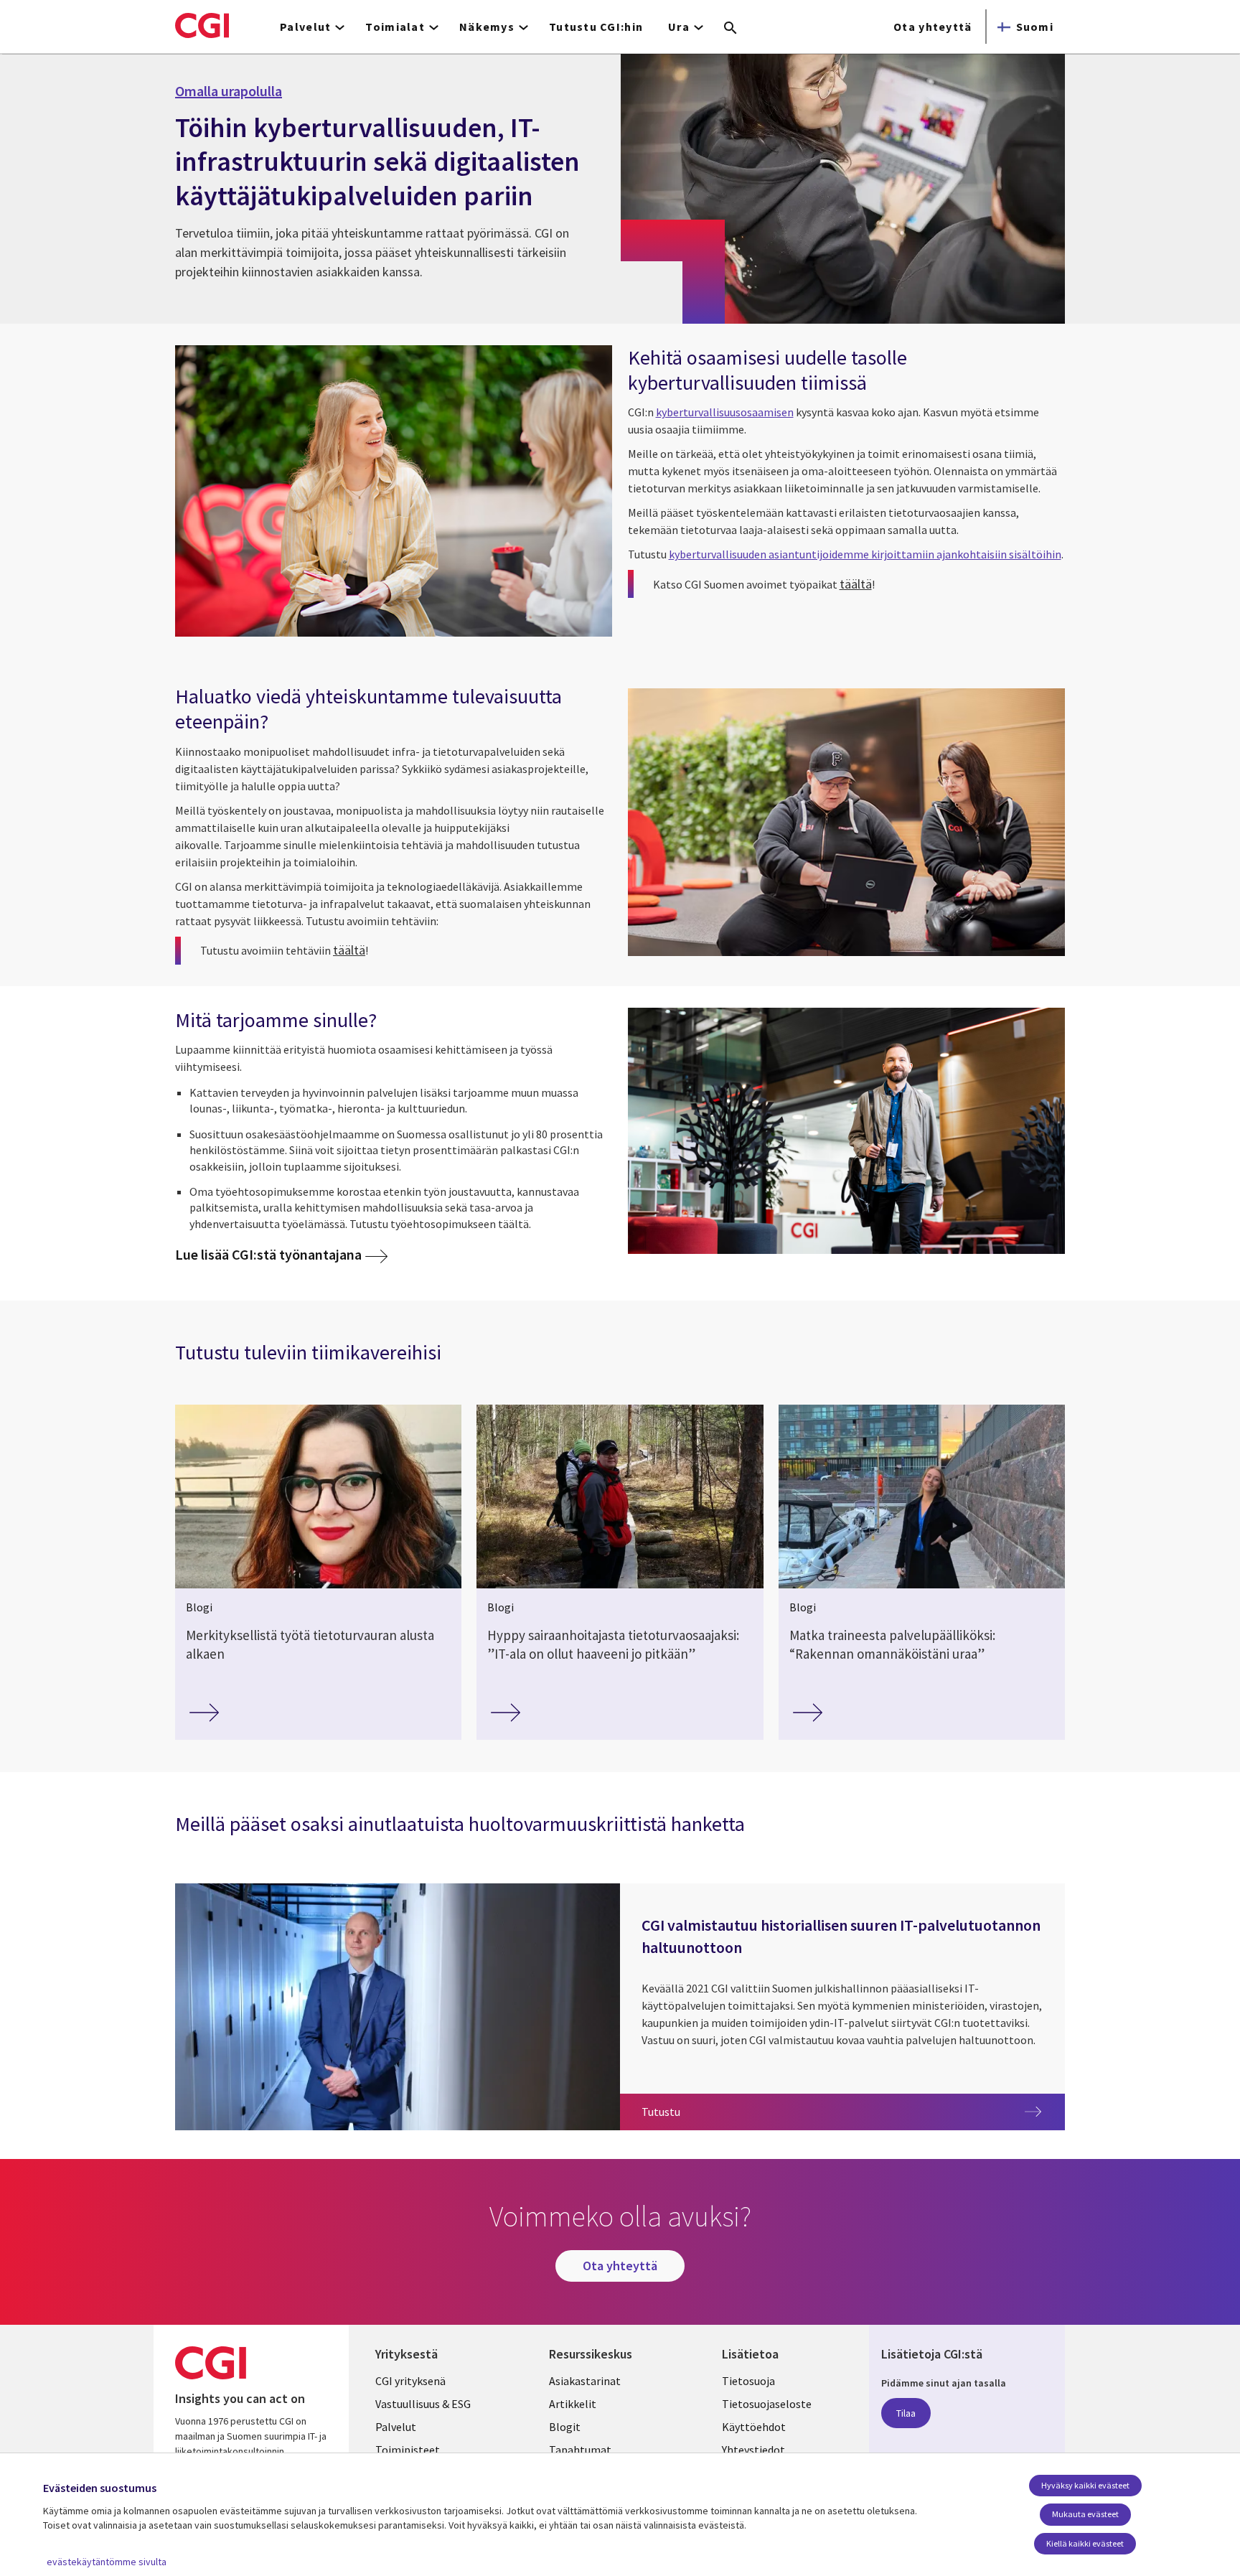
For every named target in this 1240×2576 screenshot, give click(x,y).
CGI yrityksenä (410, 2381)
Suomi (1035, 27)
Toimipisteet (408, 2450)
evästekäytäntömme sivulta (107, 2562)
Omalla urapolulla (229, 91)
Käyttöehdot (754, 2427)
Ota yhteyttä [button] (933, 27)
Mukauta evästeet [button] (1085, 2514)
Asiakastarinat (585, 2381)
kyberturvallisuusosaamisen (725, 412)
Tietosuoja (748, 2381)
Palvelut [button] (305, 27)
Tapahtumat (580, 2450)
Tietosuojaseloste (767, 2404)
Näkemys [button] (487, 27)
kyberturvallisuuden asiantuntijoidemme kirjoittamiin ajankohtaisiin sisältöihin (865, 554)
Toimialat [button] (395, 27)
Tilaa (906, 2413)
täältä (856, 584)
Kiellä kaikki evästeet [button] (1085, 2543)
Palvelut (396, 2427)
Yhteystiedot (753, 2450)
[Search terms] (731, 29)
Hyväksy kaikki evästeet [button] (1085, 2485)
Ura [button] (679, 27)
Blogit (565, 2427)
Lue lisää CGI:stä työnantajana (268, 1254)
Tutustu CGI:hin (596, 27)
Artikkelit (573, 2404)
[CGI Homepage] (202, 25)
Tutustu (846, 2111)
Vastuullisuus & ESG (423, 2404)
